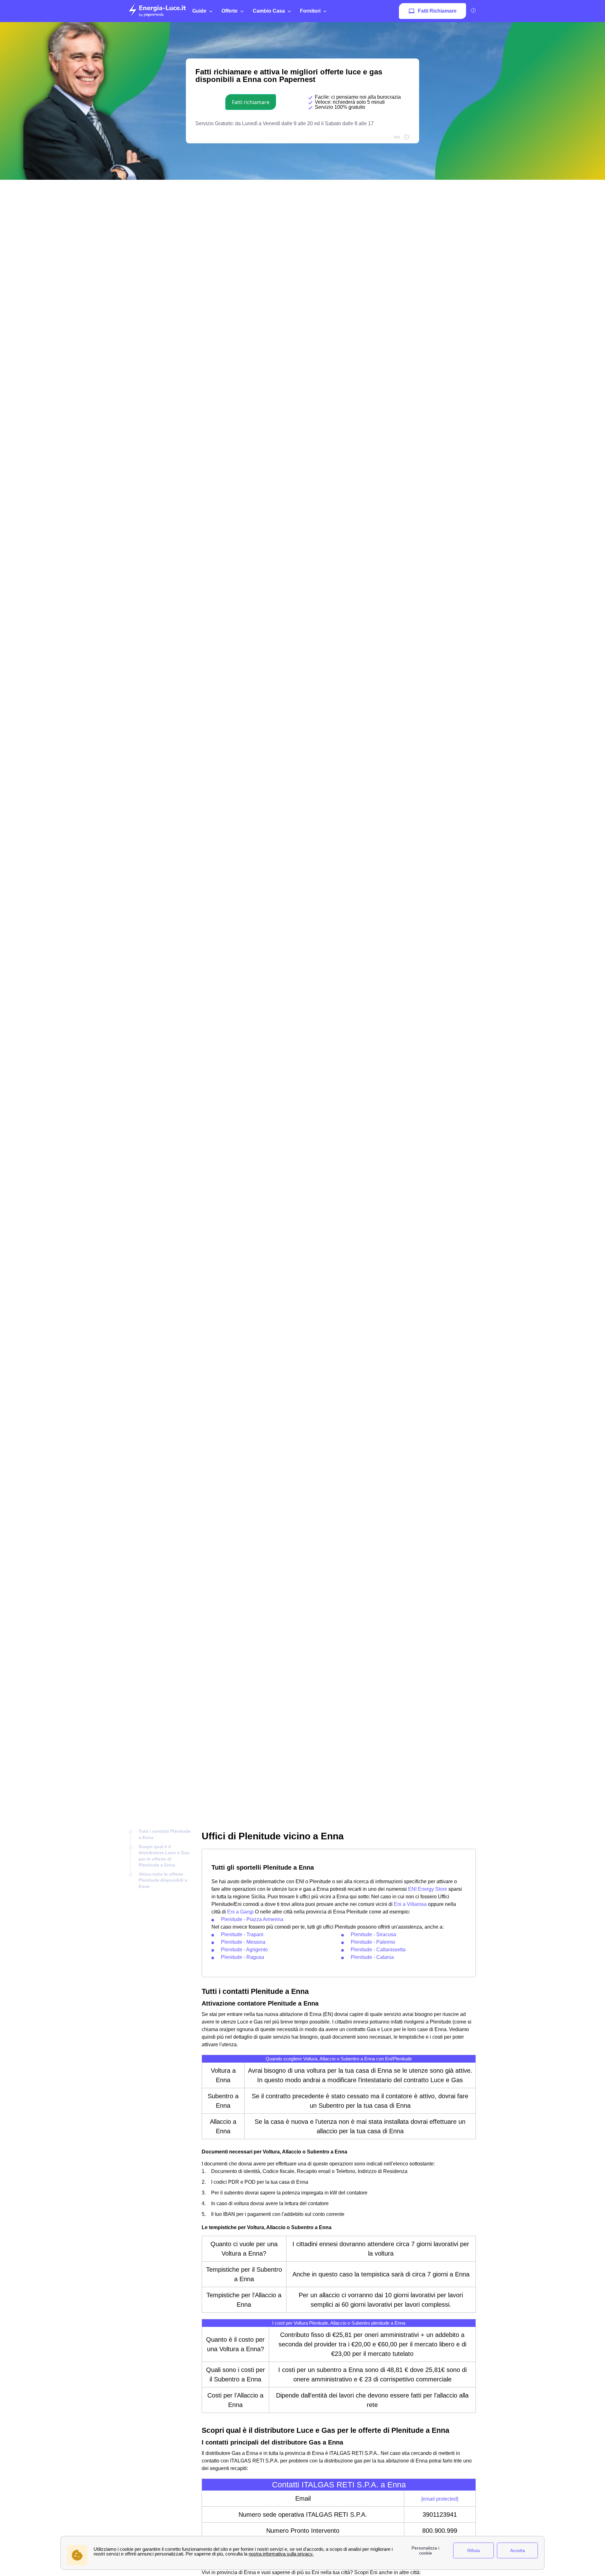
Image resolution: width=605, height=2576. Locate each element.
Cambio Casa (269, 11)
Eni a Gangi (240, 1912)
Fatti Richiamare (437, 11)
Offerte (230, 11)
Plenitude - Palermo (373, 1942)
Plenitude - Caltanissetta (378, 1950)
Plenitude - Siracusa (373, 1934)
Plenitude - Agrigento (244, 1950)
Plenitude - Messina (243, 1942)
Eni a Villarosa (410, 1904)
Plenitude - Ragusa (242, 1957)
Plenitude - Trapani (242, 1934)
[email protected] (440, 2499)
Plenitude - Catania (372, 1957)
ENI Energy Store (428, 1889)
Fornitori (310, 11)
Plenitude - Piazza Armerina (252, 1919)
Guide (199, 11)
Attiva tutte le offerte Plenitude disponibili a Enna (163, 1880)
